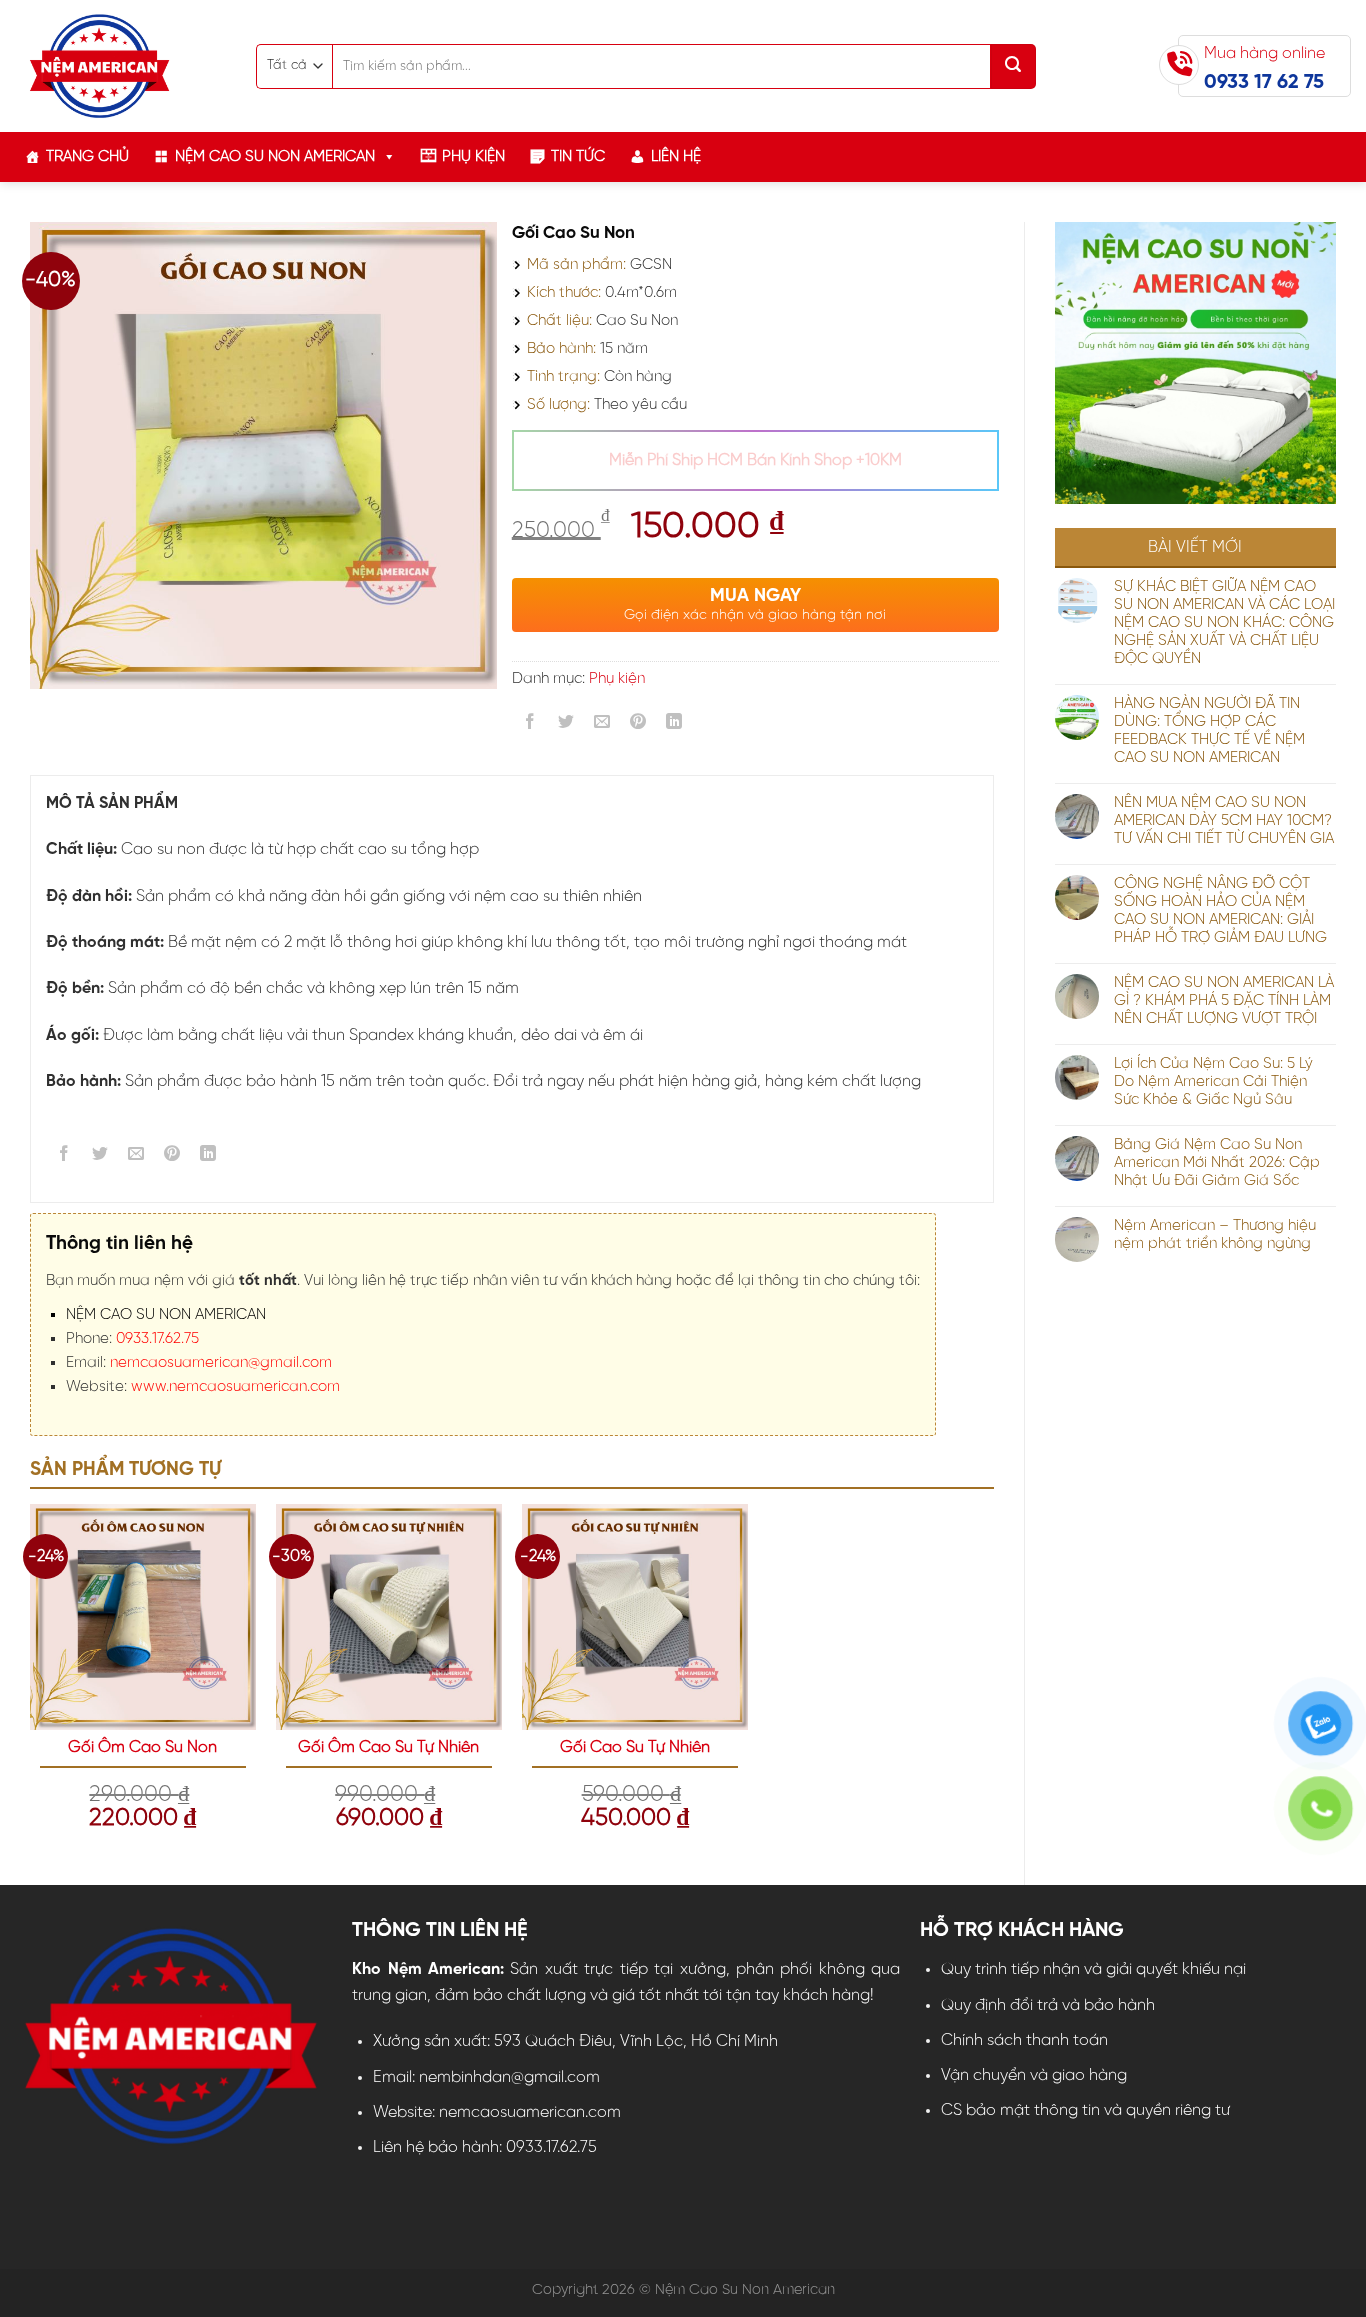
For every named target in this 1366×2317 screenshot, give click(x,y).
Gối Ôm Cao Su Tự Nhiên (388, 1747)
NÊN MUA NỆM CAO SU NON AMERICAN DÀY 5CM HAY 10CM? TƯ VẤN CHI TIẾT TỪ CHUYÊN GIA (1224, 821)
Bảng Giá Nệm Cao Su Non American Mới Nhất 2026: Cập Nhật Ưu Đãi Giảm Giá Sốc (1217, 1163)
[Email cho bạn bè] (602, 725)
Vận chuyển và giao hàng (1034, 2075)
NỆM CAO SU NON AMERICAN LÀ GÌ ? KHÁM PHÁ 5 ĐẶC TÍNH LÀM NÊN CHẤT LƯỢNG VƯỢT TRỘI (1224, 1001)
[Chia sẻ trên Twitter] (565, 725)
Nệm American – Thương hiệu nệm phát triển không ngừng (1215, 1235)
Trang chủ (87, 157)
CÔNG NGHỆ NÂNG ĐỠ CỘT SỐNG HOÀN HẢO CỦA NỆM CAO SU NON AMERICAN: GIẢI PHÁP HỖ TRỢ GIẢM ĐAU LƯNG (1220, 911)
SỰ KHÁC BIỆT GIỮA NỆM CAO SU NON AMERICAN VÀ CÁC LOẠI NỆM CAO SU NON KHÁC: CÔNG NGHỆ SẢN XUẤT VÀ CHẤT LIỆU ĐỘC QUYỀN (1224, 623)
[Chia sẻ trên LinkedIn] (674, 725)
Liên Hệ (676, 157)
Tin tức (578, 157)
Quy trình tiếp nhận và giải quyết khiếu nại (1093, 1969)
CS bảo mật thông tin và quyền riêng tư (1085, 2110)
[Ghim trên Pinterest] (638, 725)
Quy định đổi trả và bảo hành (1048, 2005)
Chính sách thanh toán (1024, 2040)
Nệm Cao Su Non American (275, 157)
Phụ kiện (473, 157)
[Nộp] (1013, 66)
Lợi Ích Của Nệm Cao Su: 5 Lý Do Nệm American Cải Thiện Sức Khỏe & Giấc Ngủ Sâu (1213, 1082)
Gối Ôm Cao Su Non (142, 1747)
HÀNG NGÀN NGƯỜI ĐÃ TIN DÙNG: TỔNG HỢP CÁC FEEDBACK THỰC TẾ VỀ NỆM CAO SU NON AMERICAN (1209, 731)
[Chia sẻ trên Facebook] (529, 725)
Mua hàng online (1264, 69)
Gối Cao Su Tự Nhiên (635, 1747)
